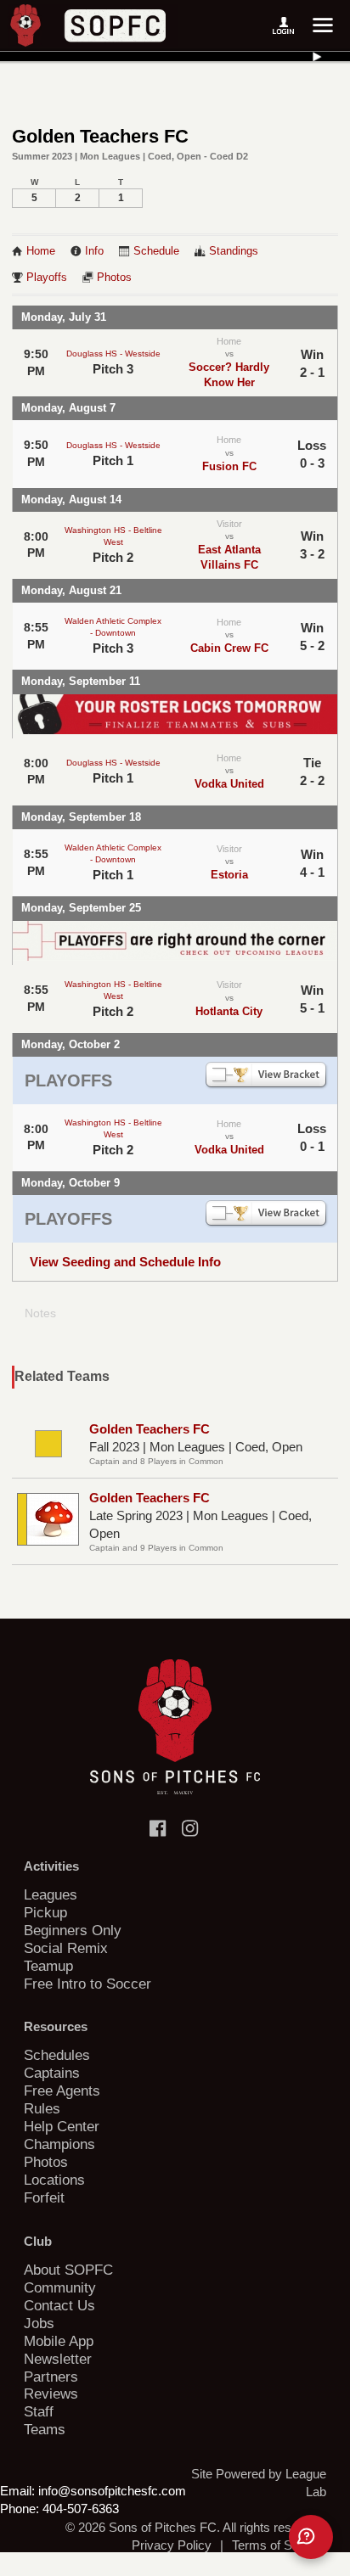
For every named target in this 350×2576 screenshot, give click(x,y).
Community (60, 2287)
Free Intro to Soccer (87, 1984)
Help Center (62, 2126)
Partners (51, 2377)
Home (41, 251)
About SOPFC (68, 2270)
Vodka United (229, 784)
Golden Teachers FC (150, 1429)
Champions (59, 2144)
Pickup (45, 1912)
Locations (54, 2180)
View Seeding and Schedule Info (125, 1262)
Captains (52, 2073)
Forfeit (44, 2197)
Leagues (51, 1894)
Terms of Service (279, 2545)
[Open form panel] (311, 2537)
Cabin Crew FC (229, 648)
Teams (45, 2429)
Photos (114, 278)
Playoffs (47, 278)
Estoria (229, 875)
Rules (42, 2108)
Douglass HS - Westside (113, 354)
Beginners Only (73, 1930)
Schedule (156, 251)
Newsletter (58, 2359)
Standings (234, 251)
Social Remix (66, 1948)
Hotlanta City (229, 1011)
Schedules (57, 2055)
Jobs (39, 2323)
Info (94, 251)
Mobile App (59, 2341)
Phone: (20, 2509)
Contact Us (59, 2305)
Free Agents (62, 2091)
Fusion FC (229, 466)
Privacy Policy (172, 2545)
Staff (39, 2411)
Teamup (48, 1966)
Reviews (51, 2394)
